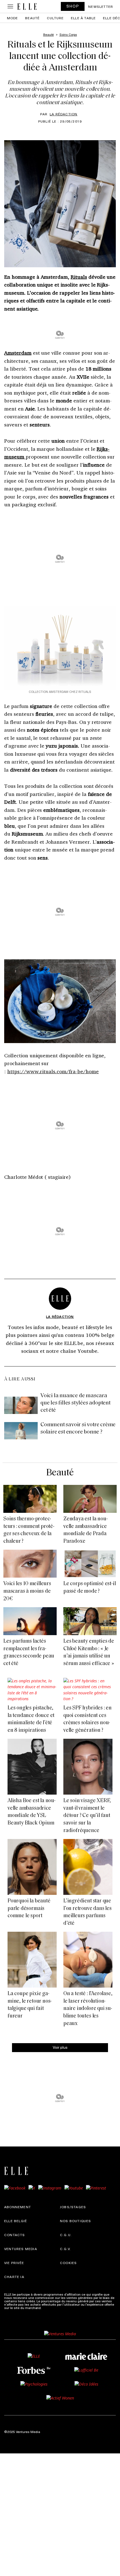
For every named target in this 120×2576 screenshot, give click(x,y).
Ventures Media (21, 2249)
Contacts (15, 2235)
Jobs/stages (73, 2207)
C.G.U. (66, 2235)
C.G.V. (65, 2249)
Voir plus (60, 2047)
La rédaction (63, 114)
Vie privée (14, 2263)
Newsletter (101, 6)
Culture (55, 18)
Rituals (79, 277)
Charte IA (14, 2277)
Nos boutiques (76, 2221)
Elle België (16, 2221)
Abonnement (18, 2207)
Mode (13, 18)
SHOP (73, 6)
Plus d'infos (51, 2308)
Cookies (68, 2263)
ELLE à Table (83, 18)
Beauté (32, 18)
